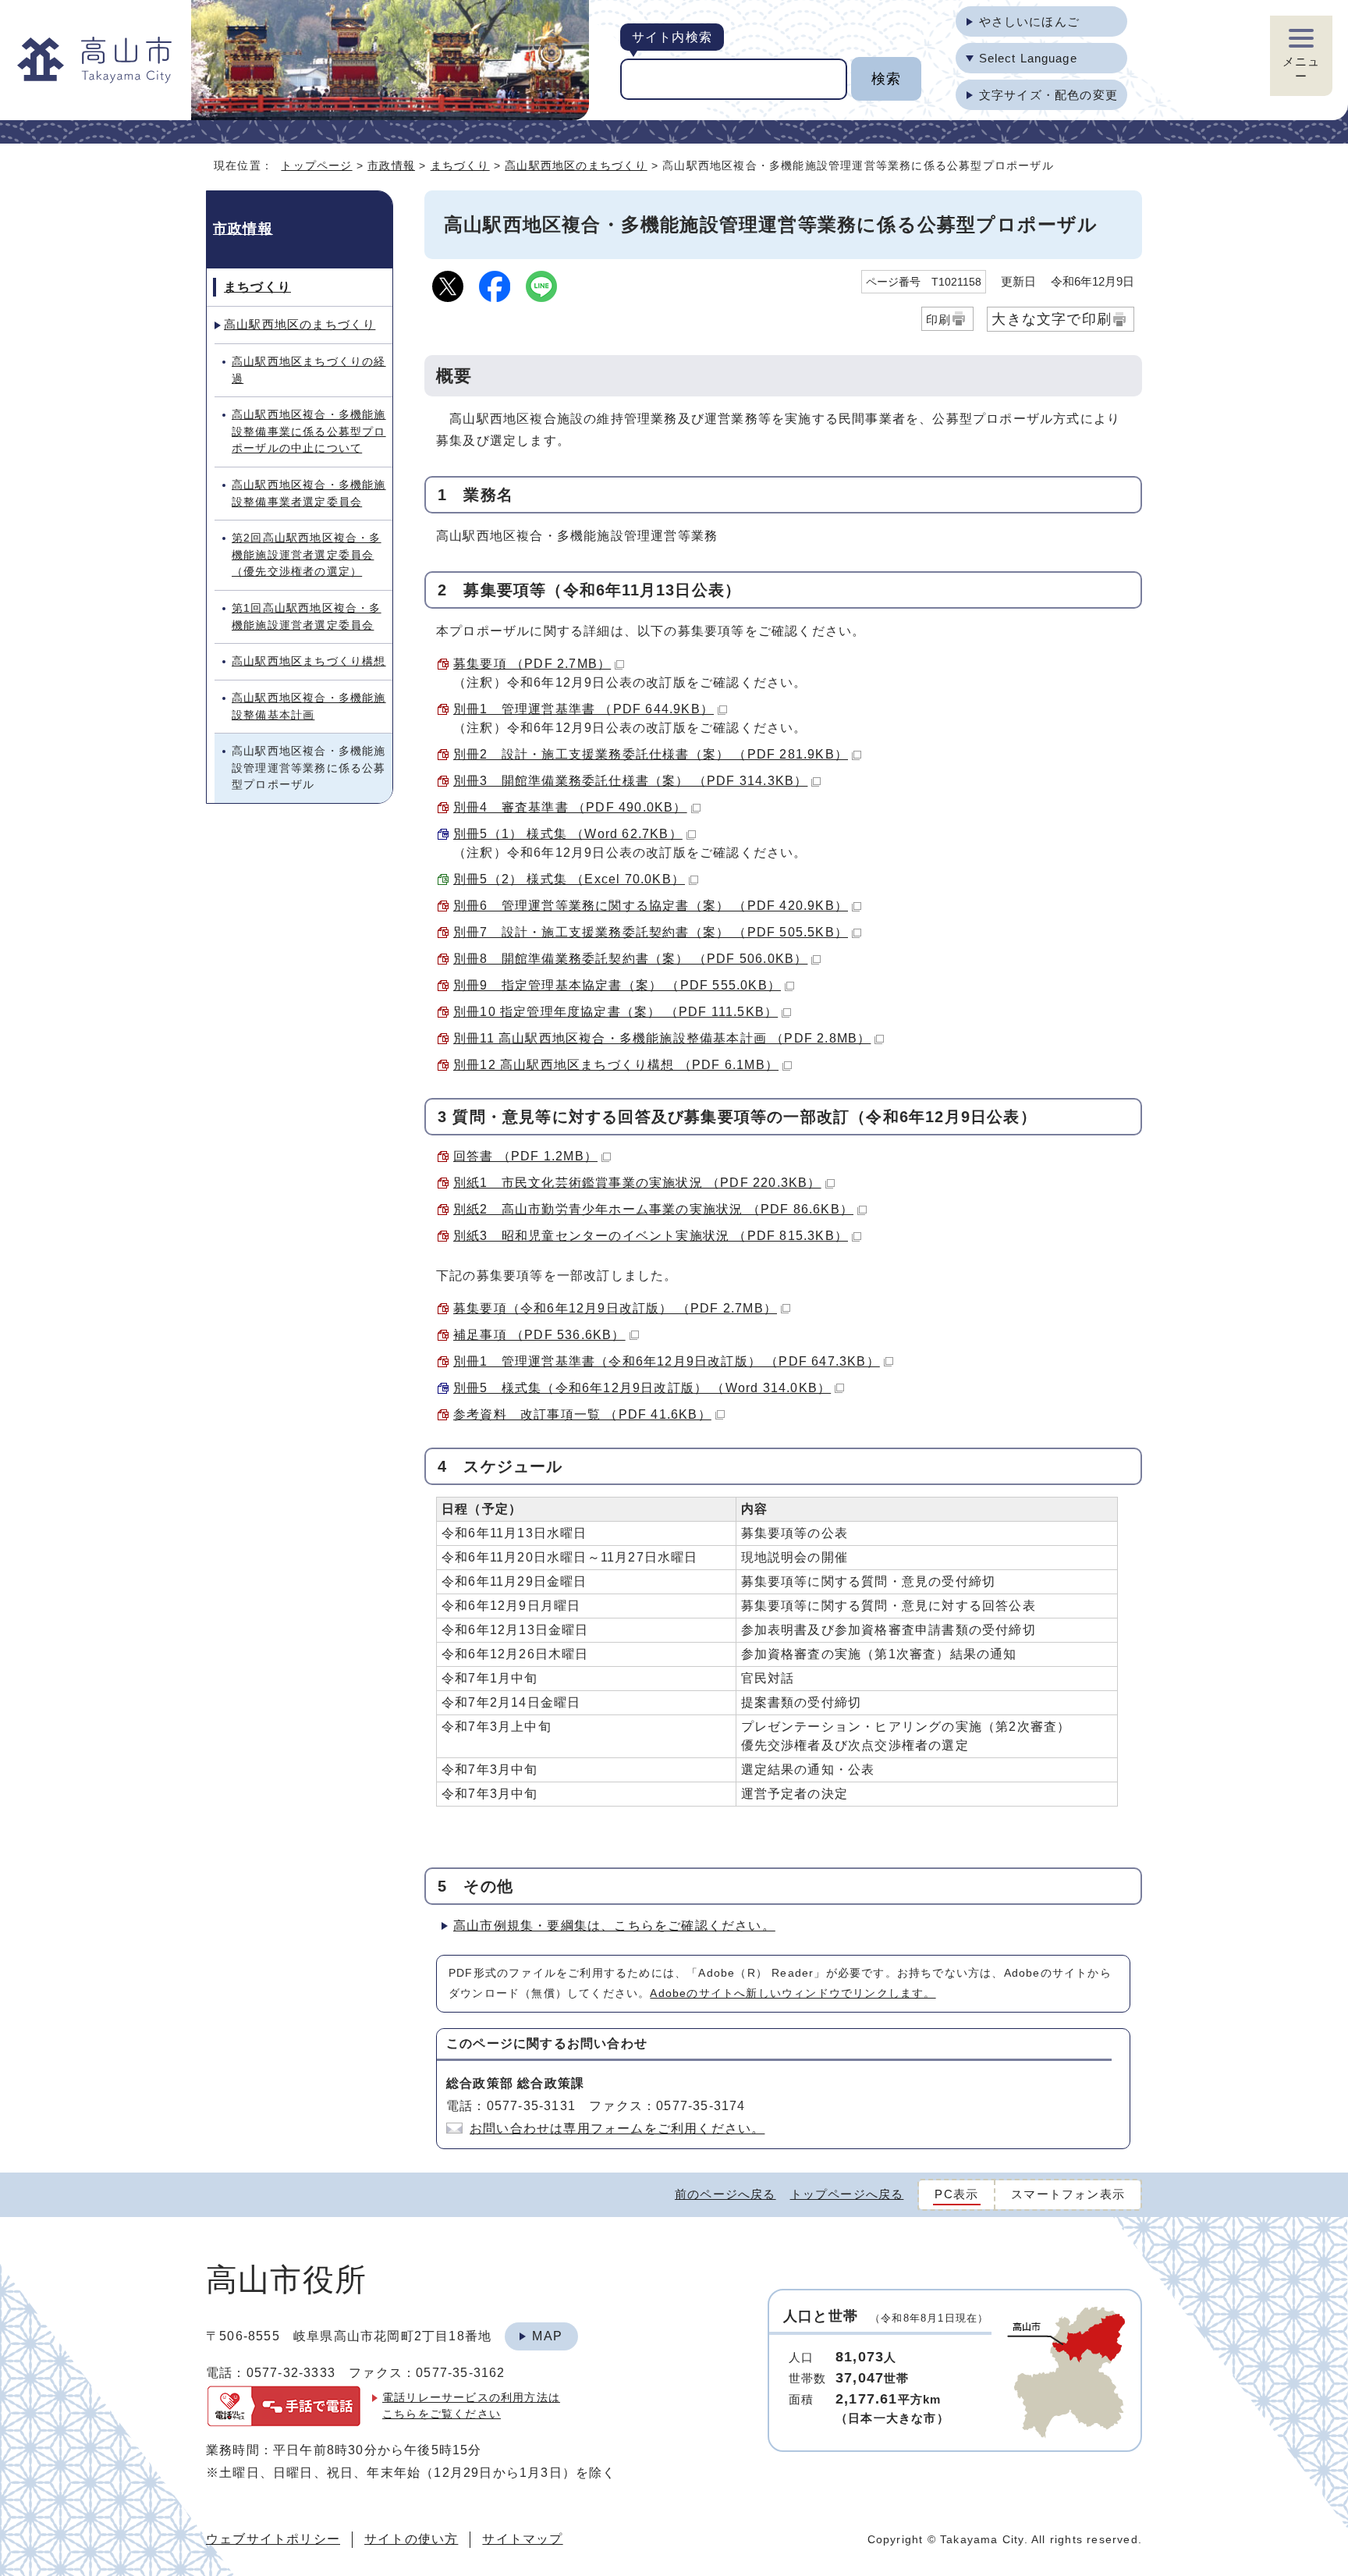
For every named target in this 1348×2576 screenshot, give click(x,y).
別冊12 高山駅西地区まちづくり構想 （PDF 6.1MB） (616, 1065)
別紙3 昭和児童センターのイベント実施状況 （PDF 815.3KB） (651, 1236)
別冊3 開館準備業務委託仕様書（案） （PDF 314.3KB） (630, 781)
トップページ (316, 165)
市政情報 (391, 165)
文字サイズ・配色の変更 (1048, 95)
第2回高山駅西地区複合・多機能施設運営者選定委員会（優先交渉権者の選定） (307, 554)
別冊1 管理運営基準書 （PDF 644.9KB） (584, 709)
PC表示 (956, 2194)
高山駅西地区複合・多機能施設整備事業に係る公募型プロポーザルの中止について (309, 431)
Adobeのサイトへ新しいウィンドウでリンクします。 (793, 1993)
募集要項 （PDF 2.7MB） (532, 664)
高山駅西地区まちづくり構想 (309, 661)
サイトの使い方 (411, 2539)
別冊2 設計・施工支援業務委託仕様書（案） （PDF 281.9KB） (651, 754)
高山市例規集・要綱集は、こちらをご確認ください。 (614, 1926)
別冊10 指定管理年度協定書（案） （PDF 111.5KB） (615, 1012)
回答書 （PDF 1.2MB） (525, 1156)
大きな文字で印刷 (1052, 319)
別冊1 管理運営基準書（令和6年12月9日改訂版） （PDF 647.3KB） (667, 1361)
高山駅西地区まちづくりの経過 (309, 370)
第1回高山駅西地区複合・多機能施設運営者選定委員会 (307, 616)
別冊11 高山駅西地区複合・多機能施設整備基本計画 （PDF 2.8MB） (662, 1038)
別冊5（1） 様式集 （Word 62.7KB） (568, 834)
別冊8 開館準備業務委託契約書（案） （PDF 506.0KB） (630, 959)
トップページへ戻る (847, 2194)
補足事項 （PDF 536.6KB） (539, 1335)
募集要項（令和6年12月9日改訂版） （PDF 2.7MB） (615, 1308)
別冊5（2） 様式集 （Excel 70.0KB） (569, 879)
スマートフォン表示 (1068, 2194)
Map (547, 2336)
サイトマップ (522, 2539)
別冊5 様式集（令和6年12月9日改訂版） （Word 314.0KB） (642, 1388)
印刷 (938, 320)
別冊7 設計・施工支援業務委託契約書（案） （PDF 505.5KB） (651, 932)
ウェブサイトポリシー (273, 2539)
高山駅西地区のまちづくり (576, 165)
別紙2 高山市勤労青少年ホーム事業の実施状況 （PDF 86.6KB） (653, 1209)
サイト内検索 (672, 37)
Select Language (1028, 58)
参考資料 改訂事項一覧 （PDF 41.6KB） (582, 1414)
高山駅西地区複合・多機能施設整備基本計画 (309, 706)
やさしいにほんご (1029, 21)
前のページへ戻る (725, 2194)
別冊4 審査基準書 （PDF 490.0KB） (570, 807)
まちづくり (460, 165)
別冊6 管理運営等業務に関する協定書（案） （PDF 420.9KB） (651, 906)
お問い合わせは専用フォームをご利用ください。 (617, 2128)
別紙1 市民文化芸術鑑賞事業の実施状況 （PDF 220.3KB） (637, 1183)
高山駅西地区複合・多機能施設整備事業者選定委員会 (309, 493)
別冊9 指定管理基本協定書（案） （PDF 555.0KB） (617, 985)
